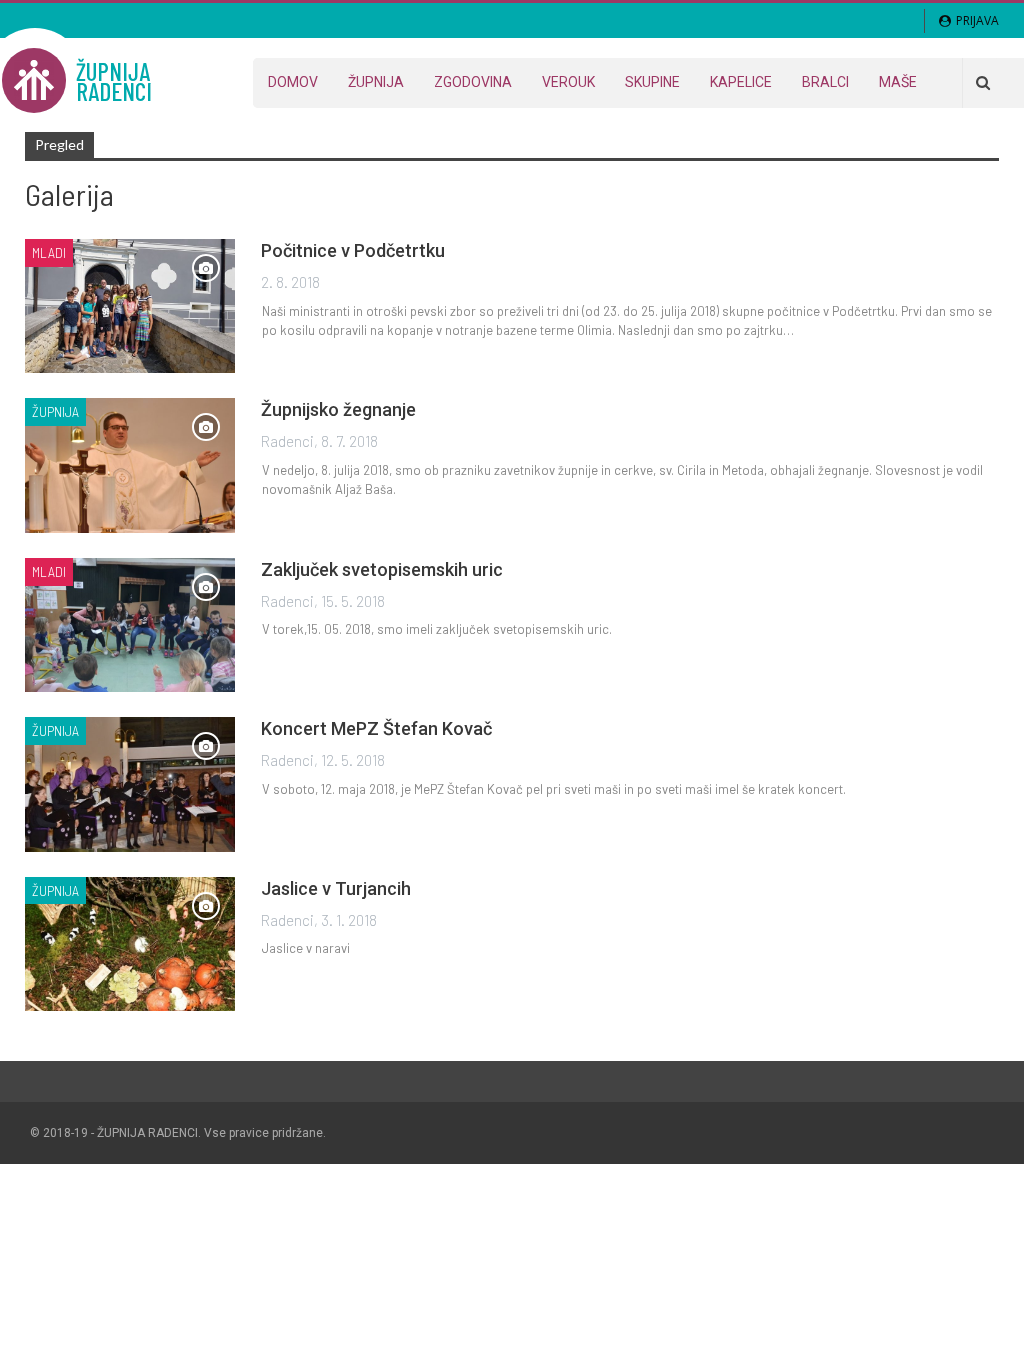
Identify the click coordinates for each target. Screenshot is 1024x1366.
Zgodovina (473, 82)
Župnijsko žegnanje (338, 409)
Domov (293, 82)
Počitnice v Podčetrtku (353, 250)
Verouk (568, 82)
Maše (898, 82)
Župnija (376, 82)
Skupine (652, 82)
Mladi (49, 252)
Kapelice (741, 82)
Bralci (825, 82)
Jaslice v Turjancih (336, 888)
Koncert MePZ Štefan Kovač (376, 728)
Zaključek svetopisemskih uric (382, 569)
